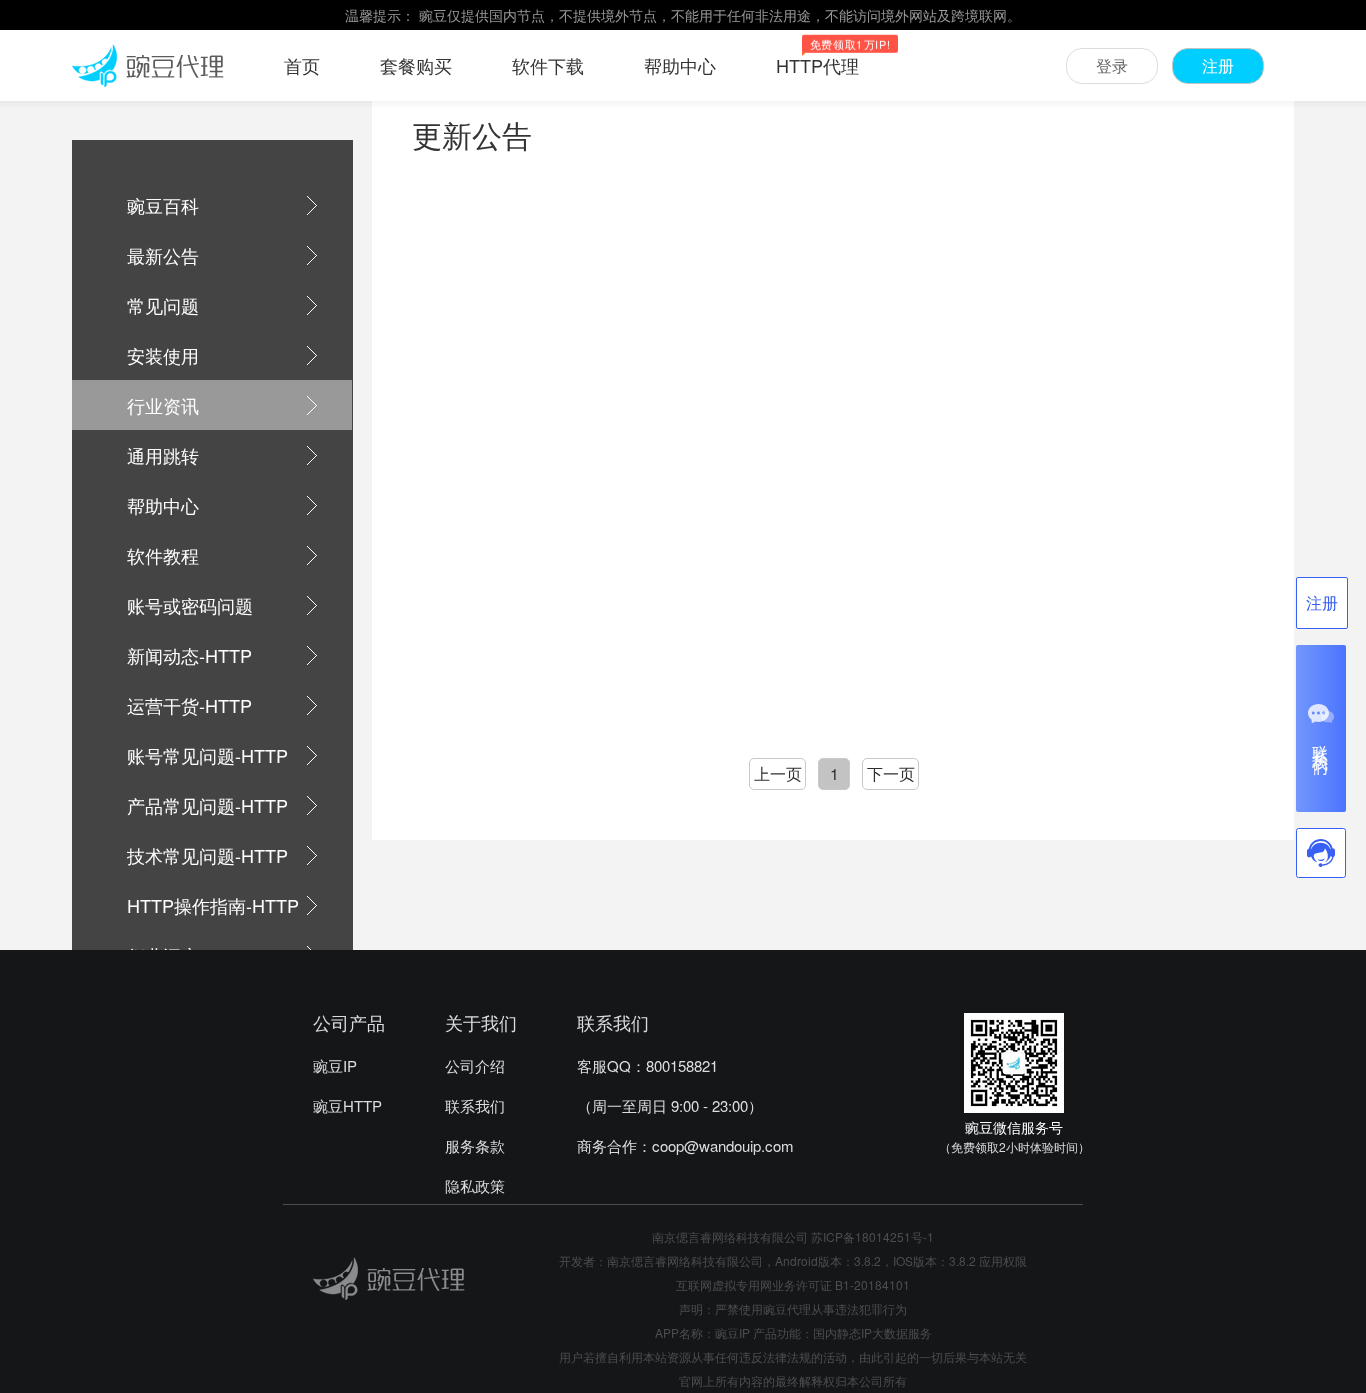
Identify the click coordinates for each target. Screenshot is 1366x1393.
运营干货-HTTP (189, 705)
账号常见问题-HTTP (207, 755)
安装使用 (163, 355)
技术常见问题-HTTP (207, 855)
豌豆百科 (163, 205)
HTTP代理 (817, 65)
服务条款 (475, 1145)
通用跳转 (163, 455)
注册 (1218, 65)
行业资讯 (163, 405)
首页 (302, 65)
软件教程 (163, 555)
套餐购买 (416, 65)
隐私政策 (475, 1185)
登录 (1112, 65)
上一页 (778, 773)
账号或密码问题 (190, 605)
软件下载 (548, 65)
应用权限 (1003, 1260)
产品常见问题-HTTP (207, 805)
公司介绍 (475, 1065)
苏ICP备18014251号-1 (872, 1236)
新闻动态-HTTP (189, 655)
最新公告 (163, 255)
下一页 (891, 773)
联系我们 (475, 1105)
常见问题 (163, 305)
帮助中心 (680, 65)
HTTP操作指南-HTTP (213, 905)
